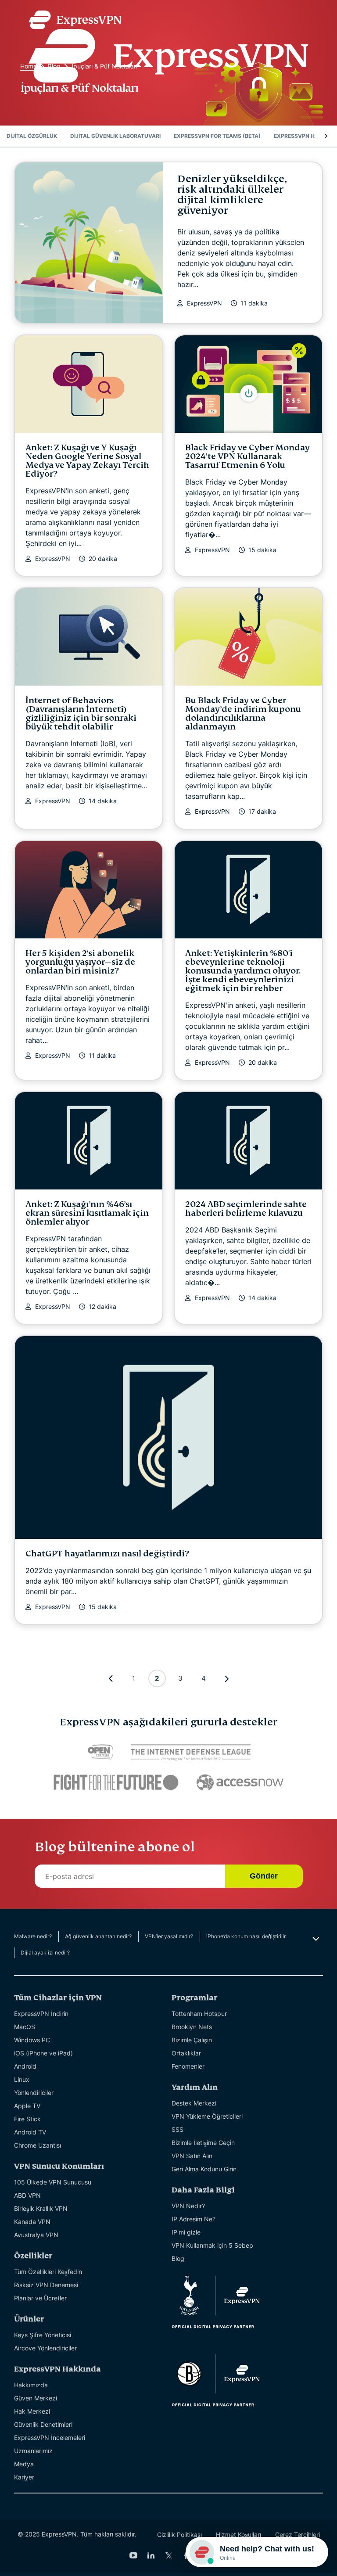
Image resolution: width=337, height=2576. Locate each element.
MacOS (25, 2027)
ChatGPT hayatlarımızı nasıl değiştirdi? (107, 1554)
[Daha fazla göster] (315, 1939)
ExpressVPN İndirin (41, 2014)
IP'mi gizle (186, 2232)
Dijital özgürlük (32, 136)
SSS (177, 2129)
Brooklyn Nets (192, 2027)
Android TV (30, 2132)
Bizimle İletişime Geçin (203, 2143)
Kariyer (24, 2477)
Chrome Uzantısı (38, 2145)
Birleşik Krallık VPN (41, 2208)
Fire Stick (27, 2119)
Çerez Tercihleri (298, 2535)
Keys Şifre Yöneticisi (43, 2335)
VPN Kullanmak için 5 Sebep (212, 2245)
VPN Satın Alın (192, 2156)
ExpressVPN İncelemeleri (50, 2438)
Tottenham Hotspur (199, 2014)
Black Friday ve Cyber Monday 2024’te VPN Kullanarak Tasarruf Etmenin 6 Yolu (247, 456)
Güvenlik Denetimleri (43, 2424)
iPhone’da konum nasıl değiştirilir (246, 1936)
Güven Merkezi (36, 2398)
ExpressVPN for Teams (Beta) (217, 136)
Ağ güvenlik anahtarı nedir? (98, 1936)
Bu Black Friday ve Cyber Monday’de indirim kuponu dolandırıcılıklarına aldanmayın (243, 713)
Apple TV (27, 2106)
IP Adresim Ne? (194, 2219)
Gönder (264, 1876)
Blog (178, 2258)
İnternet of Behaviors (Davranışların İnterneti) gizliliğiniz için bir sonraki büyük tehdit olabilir (81, 713)
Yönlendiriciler (34, 2093)
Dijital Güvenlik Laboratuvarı (115, 136)
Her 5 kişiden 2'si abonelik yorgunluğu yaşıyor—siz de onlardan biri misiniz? (80, 962)
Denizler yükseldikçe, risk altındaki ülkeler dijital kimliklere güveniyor (232, 195)
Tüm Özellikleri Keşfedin (48, 2272)
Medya (24, 2464)
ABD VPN (27, 2195)
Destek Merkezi (194, 2103)
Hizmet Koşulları (238, 2535)
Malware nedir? (33, 1936)
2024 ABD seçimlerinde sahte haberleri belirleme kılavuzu (246, 1209)
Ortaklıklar (186, 2053)
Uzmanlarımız (33, 2451)
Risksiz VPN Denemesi (46, 2285)
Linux (22, 2079)
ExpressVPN (204, 303)
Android (25, 2066)
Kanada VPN (32, 2222)
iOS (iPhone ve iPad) (43, 2053)
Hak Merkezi (32, 2411)
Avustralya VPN (36, 2235)
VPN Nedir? (188, 2206)
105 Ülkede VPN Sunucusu (53, 2182)
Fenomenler (188, 2066)
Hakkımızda (31, 2385)
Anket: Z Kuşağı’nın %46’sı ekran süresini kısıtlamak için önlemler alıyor (87, 1213)
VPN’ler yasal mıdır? (169, 1936)
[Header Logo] (168, 47)
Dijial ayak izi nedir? (45, 1953)
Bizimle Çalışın (192, 2040)
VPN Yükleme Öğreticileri (207, 2116)
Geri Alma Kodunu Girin (204, 2169)
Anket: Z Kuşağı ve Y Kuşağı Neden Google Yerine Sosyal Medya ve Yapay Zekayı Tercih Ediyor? (87, 461)
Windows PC (32, 2040)
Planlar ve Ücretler (40, 2298)
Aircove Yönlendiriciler (45, 2348)
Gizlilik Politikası (179, 2535)
